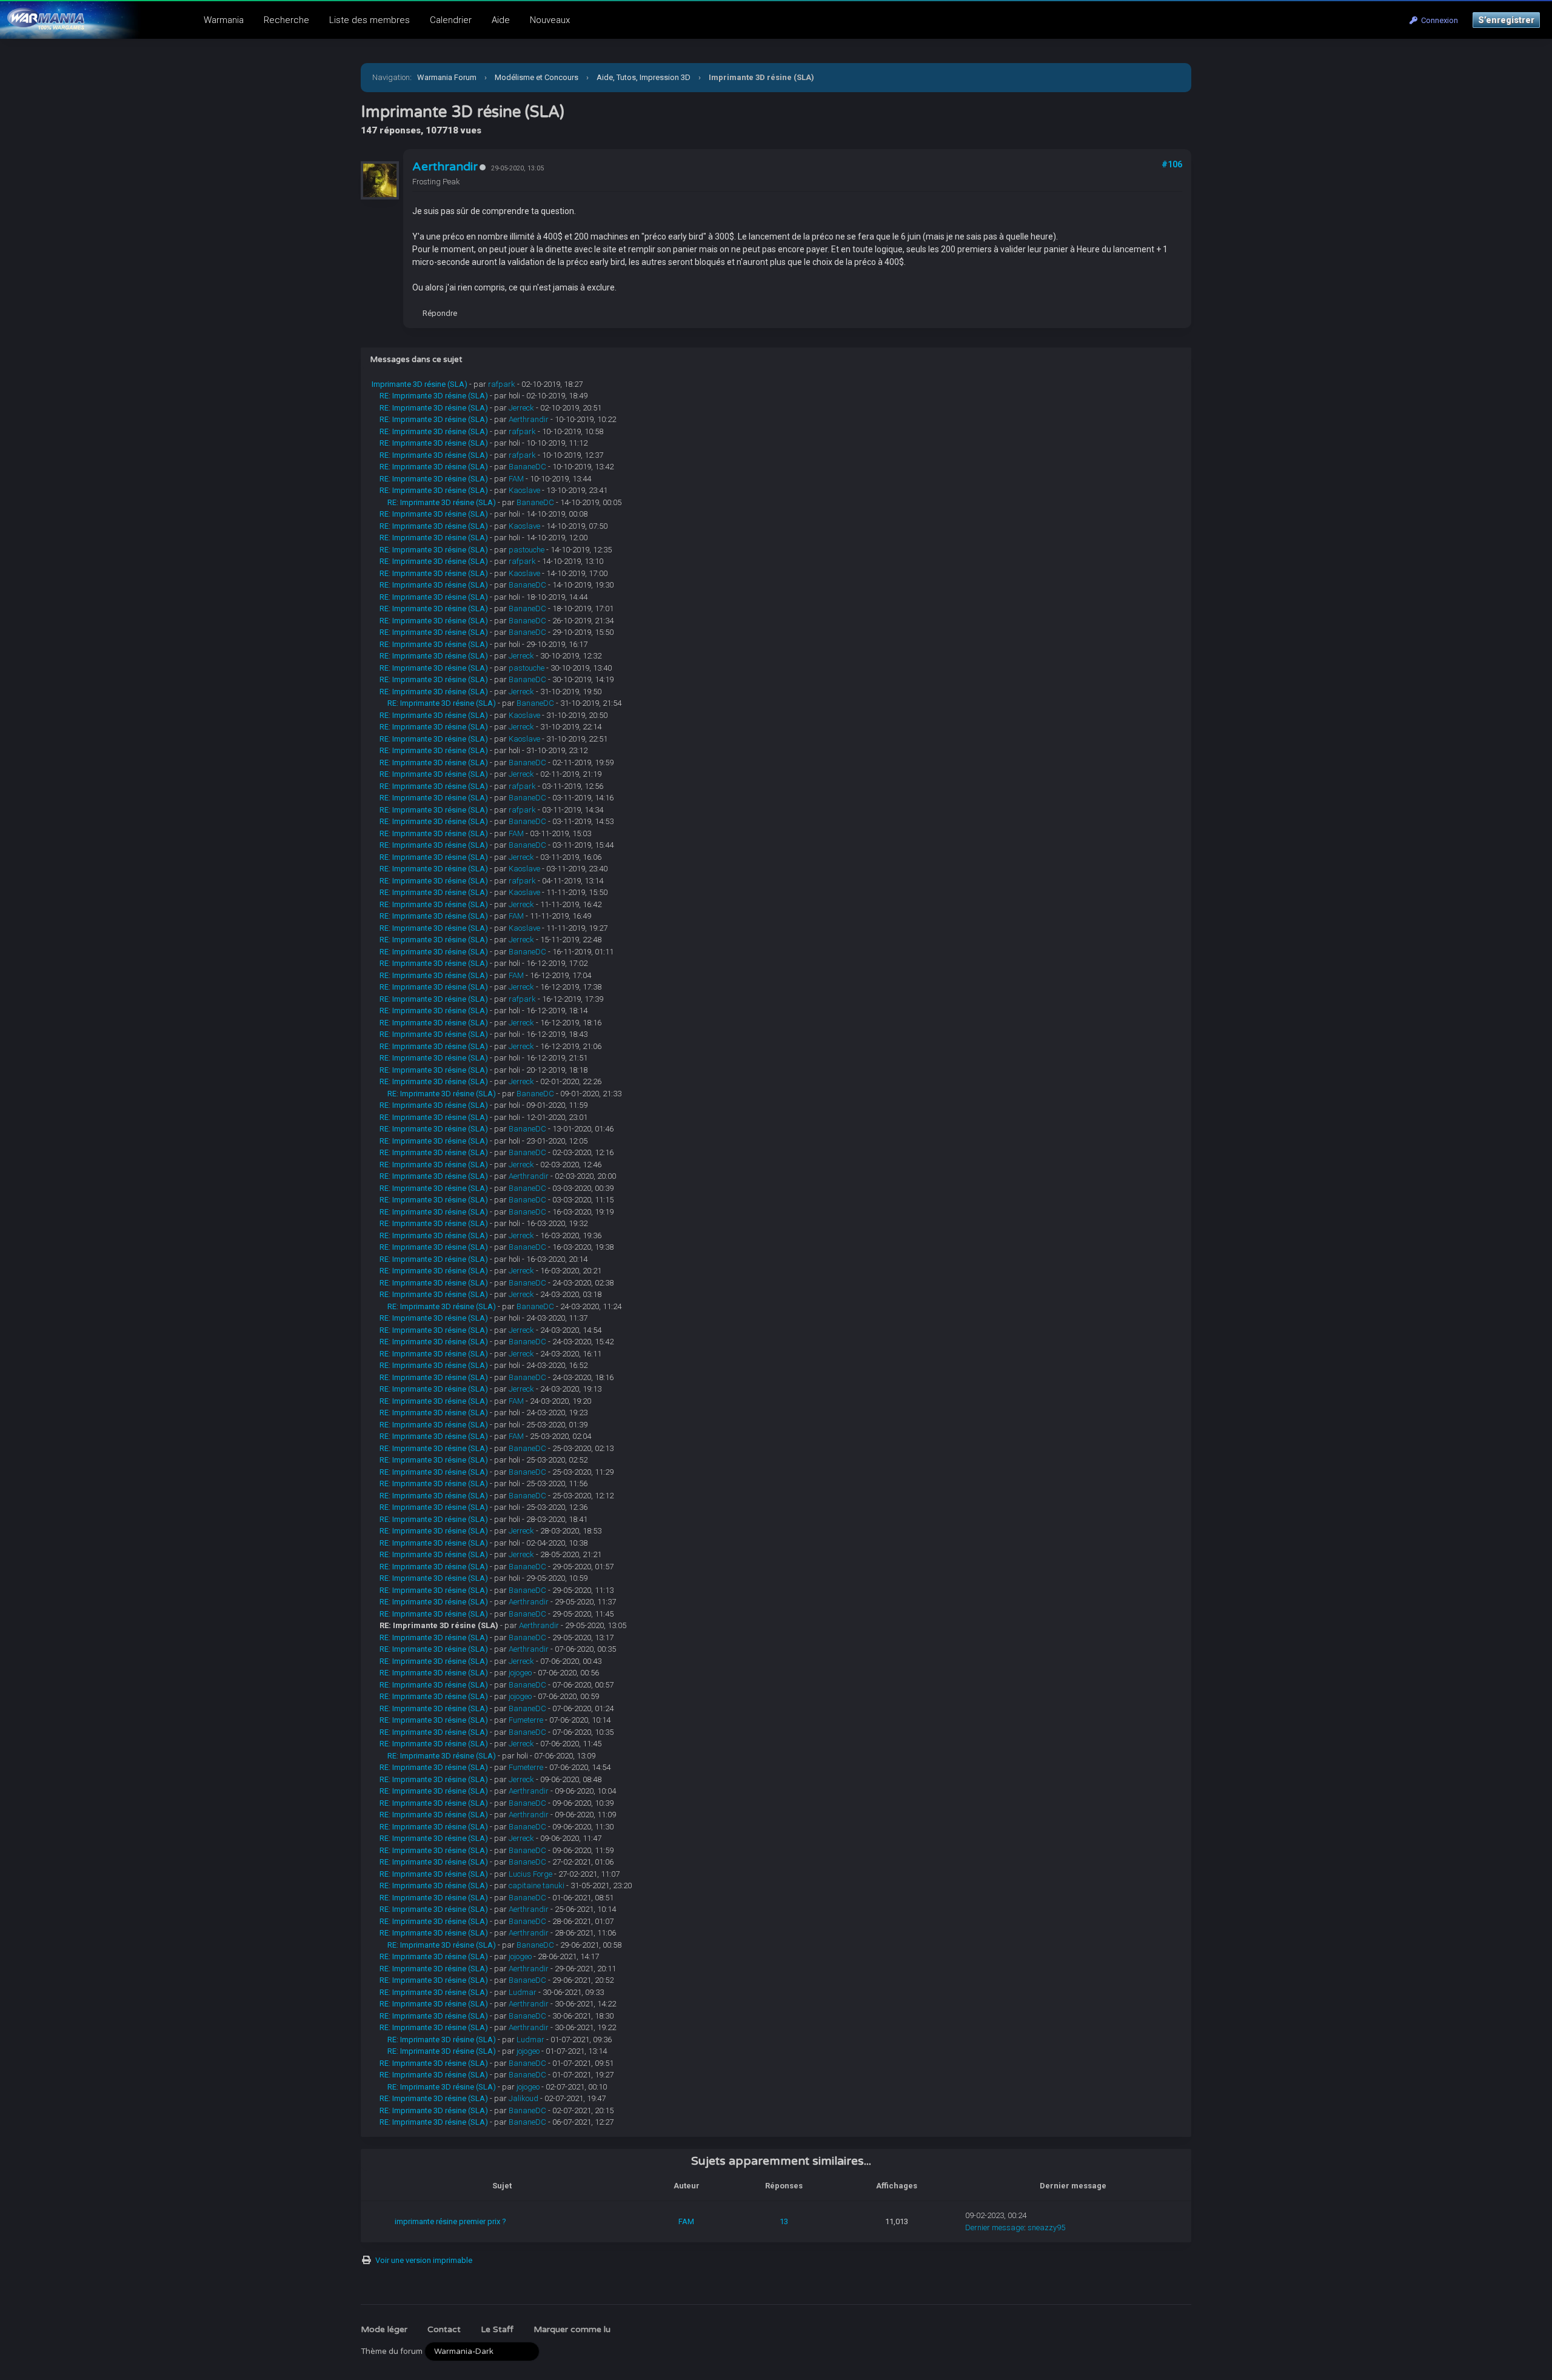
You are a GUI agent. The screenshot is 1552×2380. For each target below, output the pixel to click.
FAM (516, 479)
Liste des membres (370, 20)
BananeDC (527, 467)
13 (784, 2221)
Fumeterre (526, 1720)
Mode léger (384, 2329)
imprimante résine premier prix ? (450, 2221)
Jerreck (521, 408)
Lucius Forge (530, 1874)
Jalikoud (523, 2098)
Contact (444, 2329)
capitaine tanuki (537, 1886)
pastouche (527, 550)
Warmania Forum (447, 77)
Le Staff (497, 2329)
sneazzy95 (1046, 2227)
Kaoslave (524, 490)
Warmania (224, 20)
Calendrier (451, 20)
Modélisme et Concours (537, 77)
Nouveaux (550, 20)
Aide (501, 20)
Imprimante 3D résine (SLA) (420, 384)
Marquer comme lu (572, 2329)
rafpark (502, 384)
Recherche (286, 20)
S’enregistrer (1506, 20)
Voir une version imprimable (424, 2260)
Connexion (1438, 20)
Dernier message (995, 2227)
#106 (1172, 164)
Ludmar (523, 1992)
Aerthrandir (445, 167)
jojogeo (520, 1673)
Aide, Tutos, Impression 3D (644, 77)
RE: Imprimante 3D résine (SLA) (434, 396)
